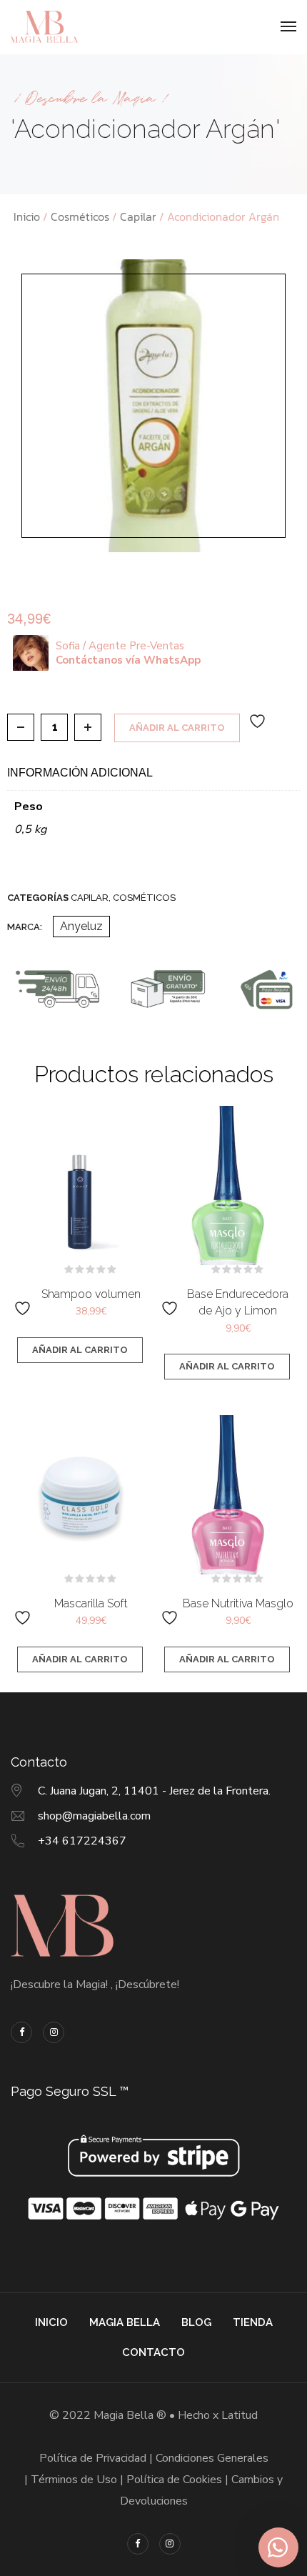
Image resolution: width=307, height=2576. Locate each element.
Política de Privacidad (93, 2458)
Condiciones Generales (212, 2458)
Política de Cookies (174, 2480)
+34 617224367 (82, 1841)
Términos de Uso (74, 2480)
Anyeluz (81, 926)
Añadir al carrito (177, 728)
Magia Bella (125, 2322)
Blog (196, 2322)
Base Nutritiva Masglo (238, 1603)
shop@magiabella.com (94, 1816)
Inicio (27, 216)
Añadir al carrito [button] (80, 1350)
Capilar (138, 216)
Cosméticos (80, 216)
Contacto (153, 2352)
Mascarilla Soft (91, 1603)
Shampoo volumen (91, 1294)
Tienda (253, 2322)
